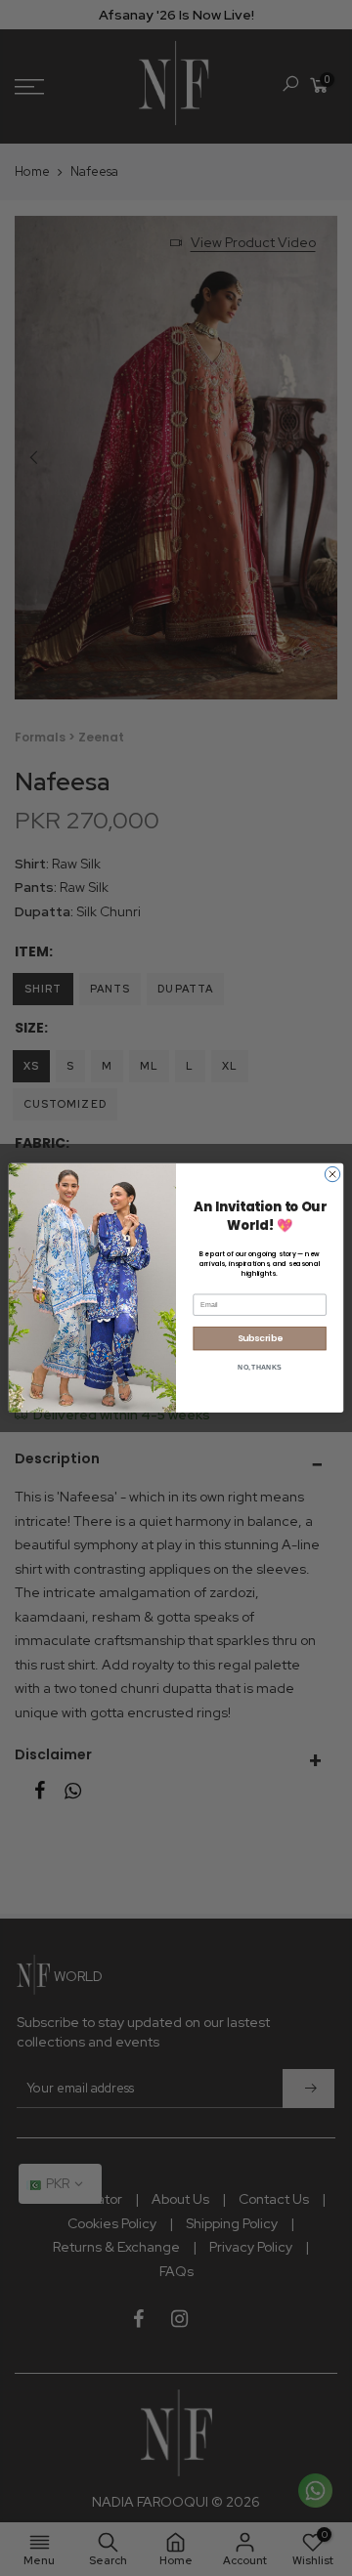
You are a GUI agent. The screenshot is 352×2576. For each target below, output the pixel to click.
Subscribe (260, 1339)
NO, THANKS (259, 1367)
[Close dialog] (332, 1175)
